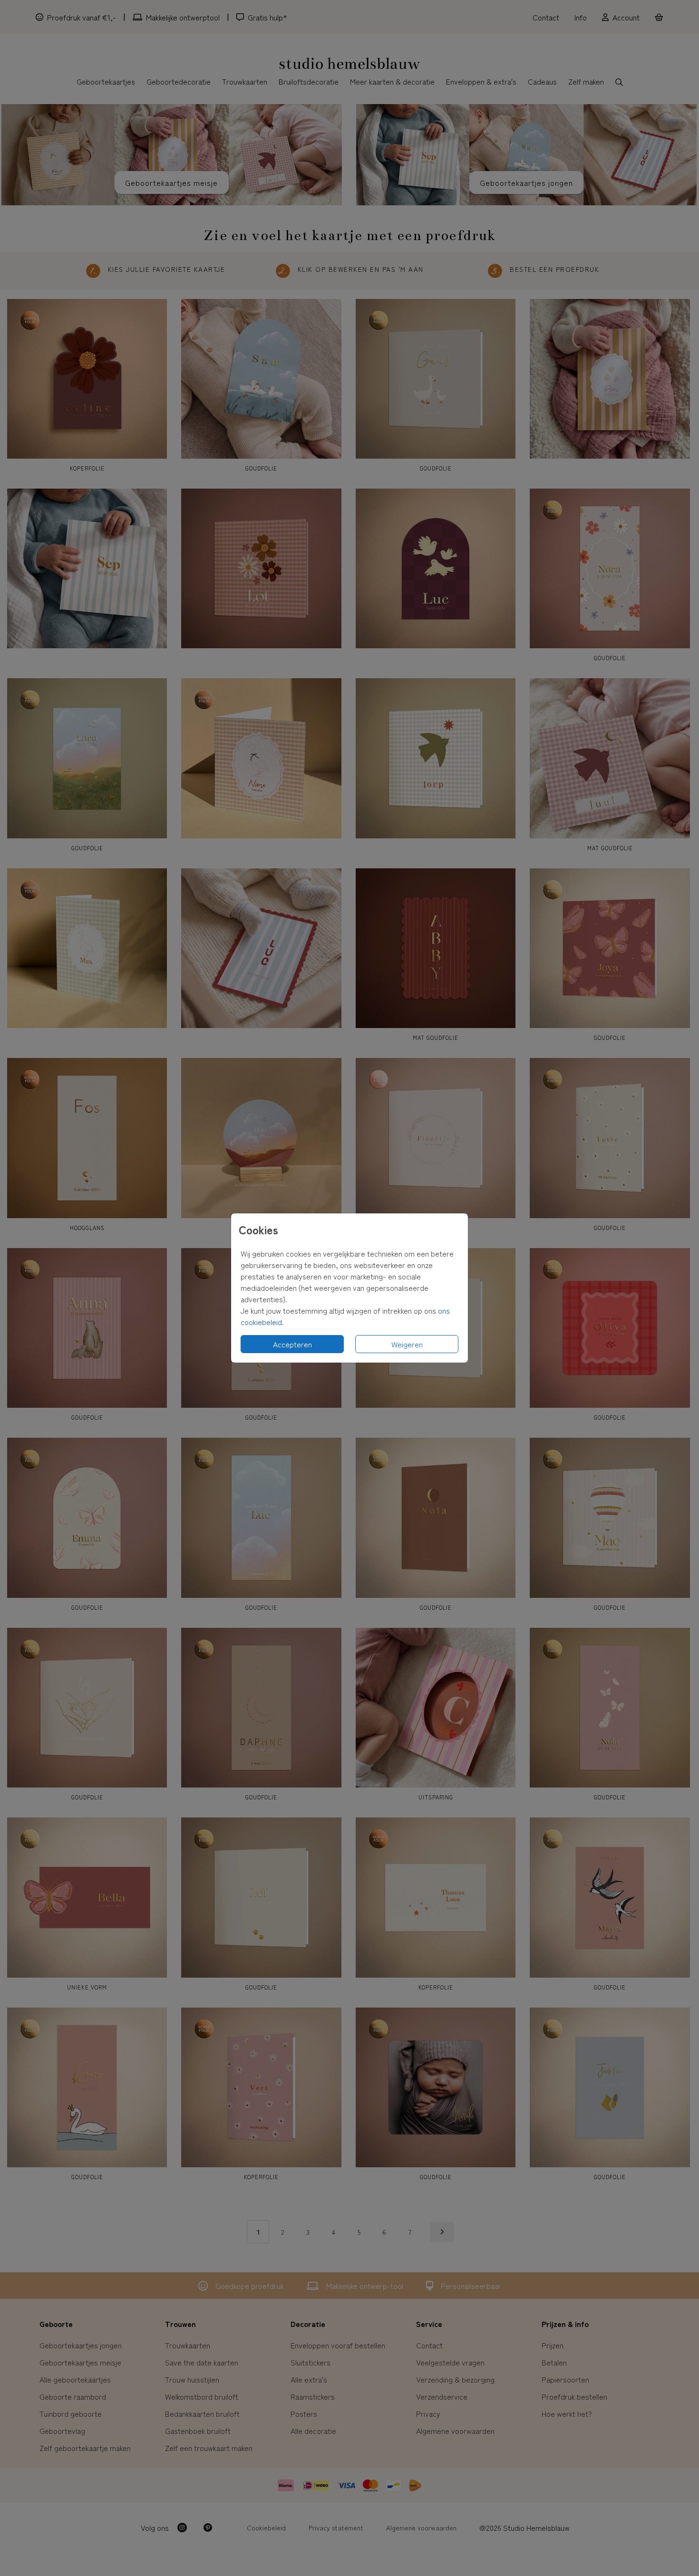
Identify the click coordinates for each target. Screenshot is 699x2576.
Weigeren (407, 1344)
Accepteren (292, 1344)
